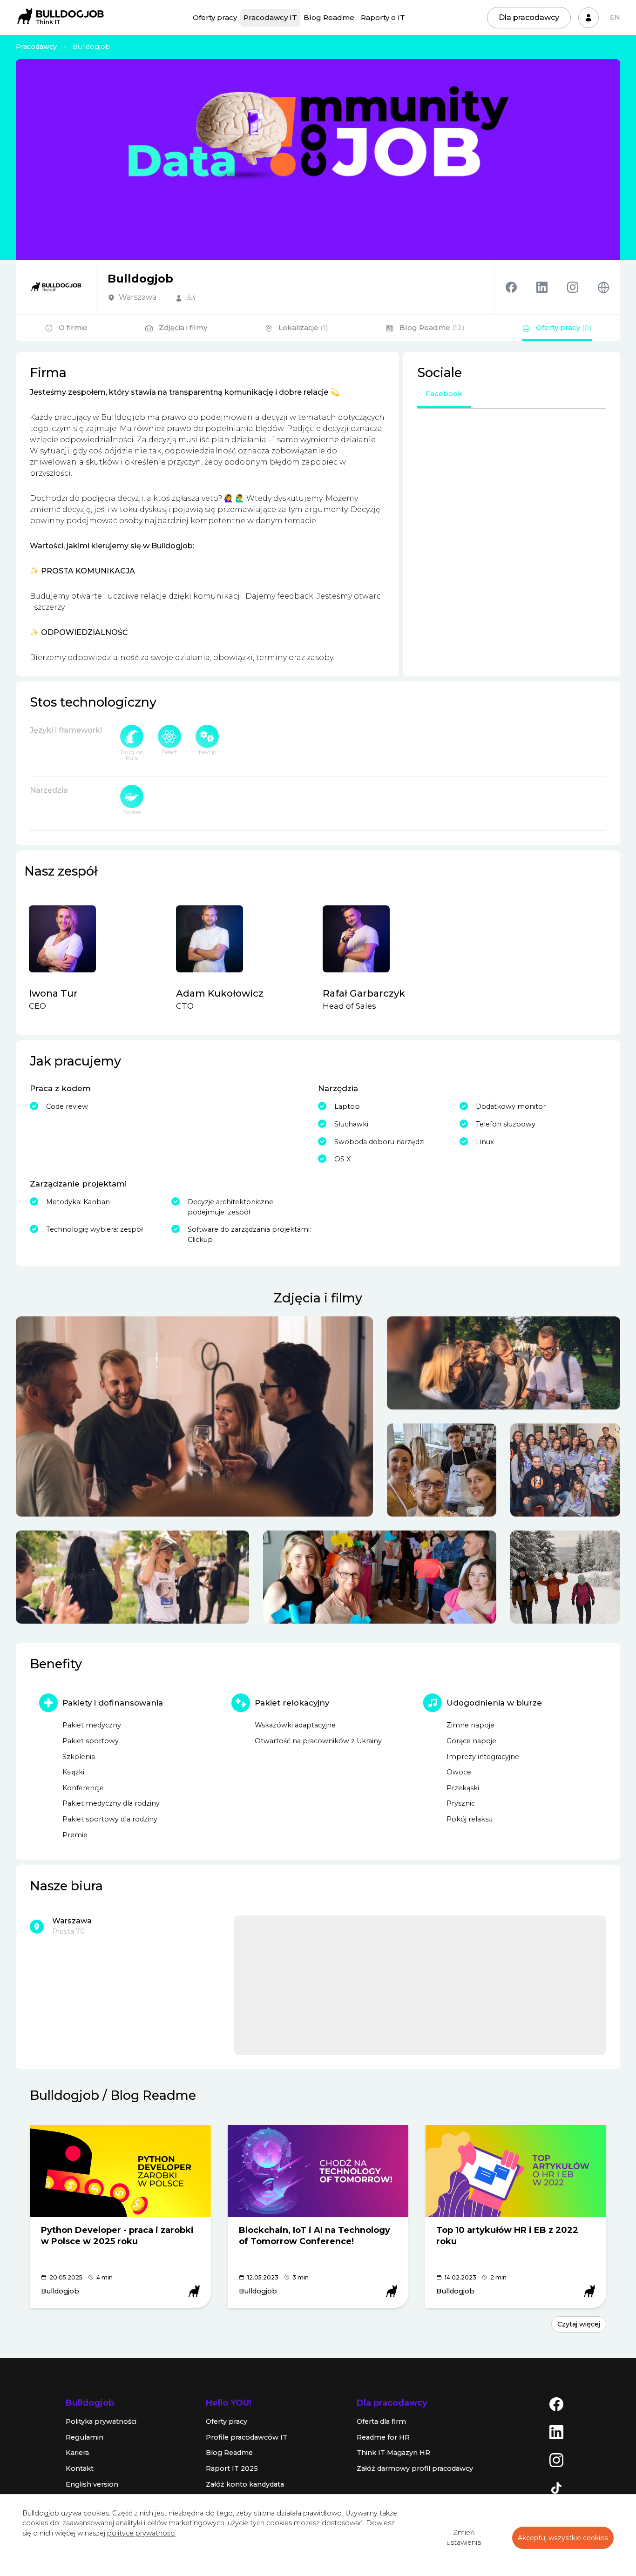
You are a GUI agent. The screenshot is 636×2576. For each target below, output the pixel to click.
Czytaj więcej (579, 2324)
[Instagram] (582, 287)
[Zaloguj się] (589, 18)
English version (92, 2484)
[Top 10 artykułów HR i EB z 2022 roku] (516, 2171)
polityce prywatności (141, 2533)
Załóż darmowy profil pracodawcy (415, 2468)
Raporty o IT (383, 17)
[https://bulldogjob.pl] (603, 287)
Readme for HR (383, 2437)
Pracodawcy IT (270, 17)
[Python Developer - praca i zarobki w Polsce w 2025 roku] (120, 2171)
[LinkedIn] (556, 2432)
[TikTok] (556, 2488)
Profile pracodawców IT (247, 2437)
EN (615, 17)
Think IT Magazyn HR (393, 2453)
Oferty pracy (215, 17)
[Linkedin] (552, 287)
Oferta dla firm (381, 2421)
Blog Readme (329, 17)
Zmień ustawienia (464, 2538)
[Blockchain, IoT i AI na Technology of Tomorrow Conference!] (318, 2171)
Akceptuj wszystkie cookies (563, 2538)
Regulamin (85, 2437)
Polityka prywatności (101, 2421)
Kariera (77, 2453)
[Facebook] (521, 287)
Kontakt (80, 2468)
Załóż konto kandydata (245, 2484)
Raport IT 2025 (232, 2468)
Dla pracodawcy (529, 17)
